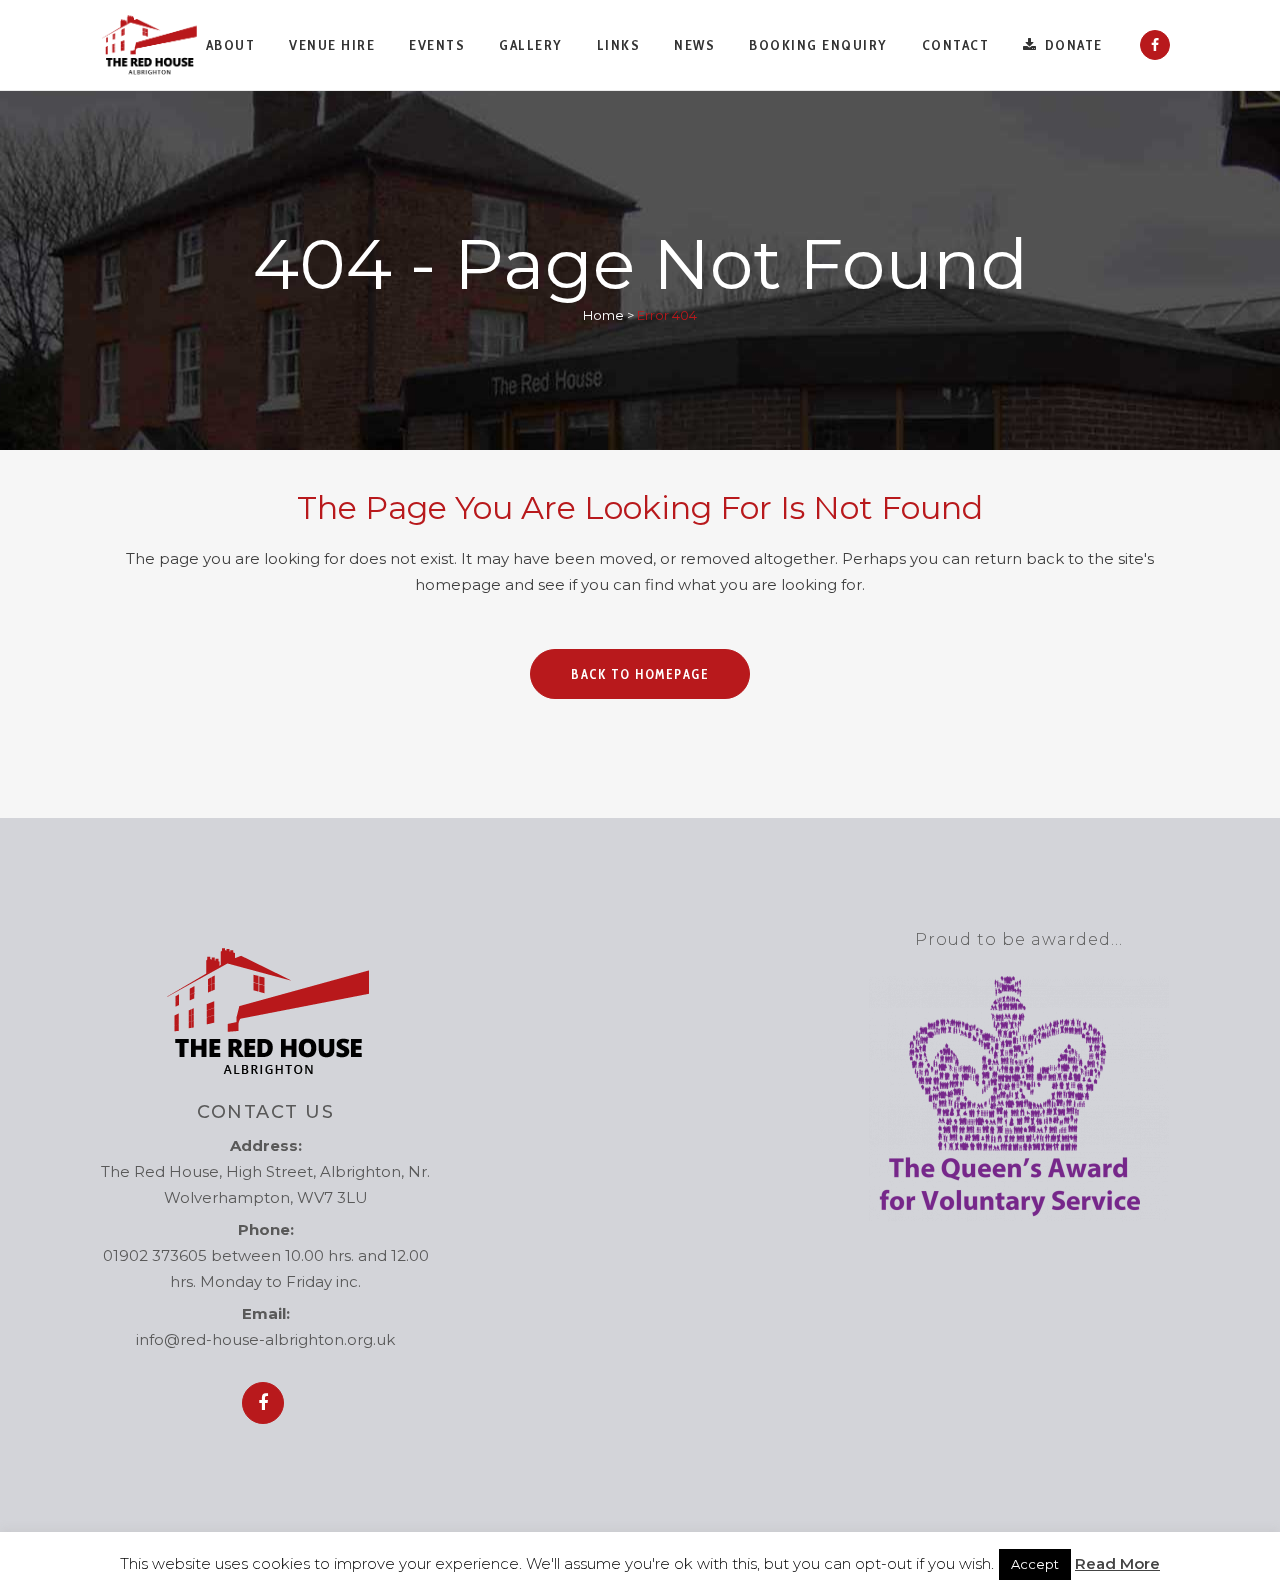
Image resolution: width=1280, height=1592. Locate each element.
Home (603, 315)
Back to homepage (640, 674)
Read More (1117, 1563)
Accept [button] (1035, 1564)
